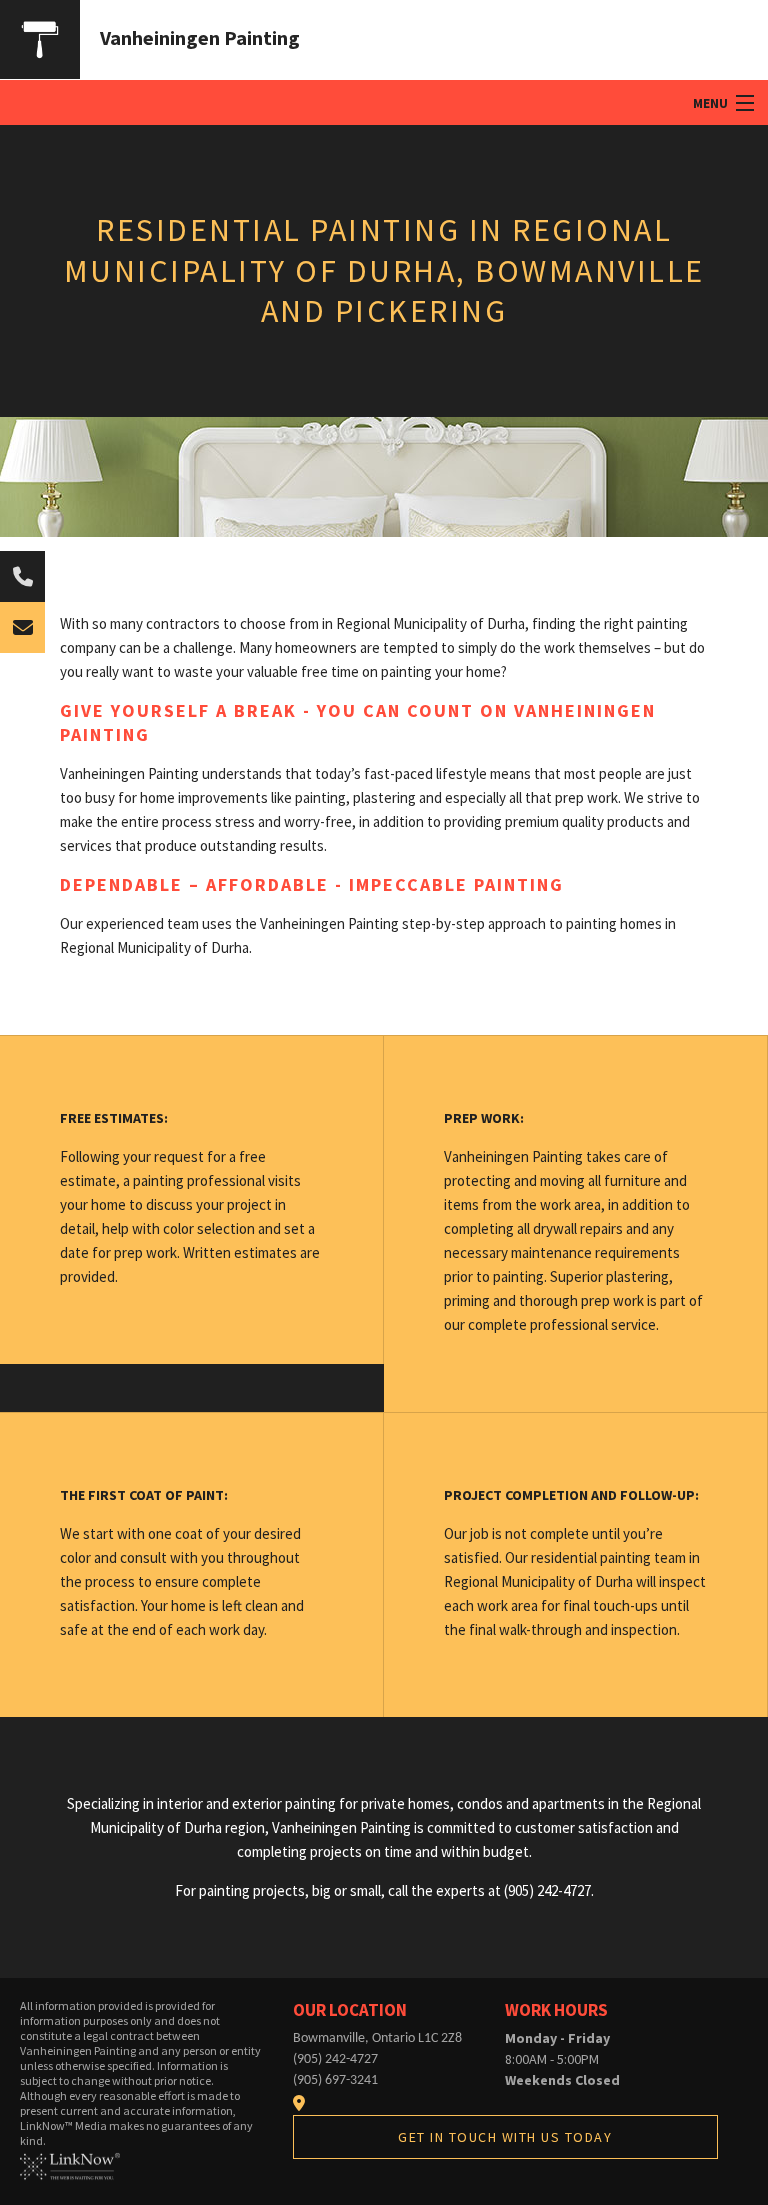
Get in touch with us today (505, 2137)
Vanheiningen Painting (200, 37)
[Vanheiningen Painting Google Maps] (299, 2103)
